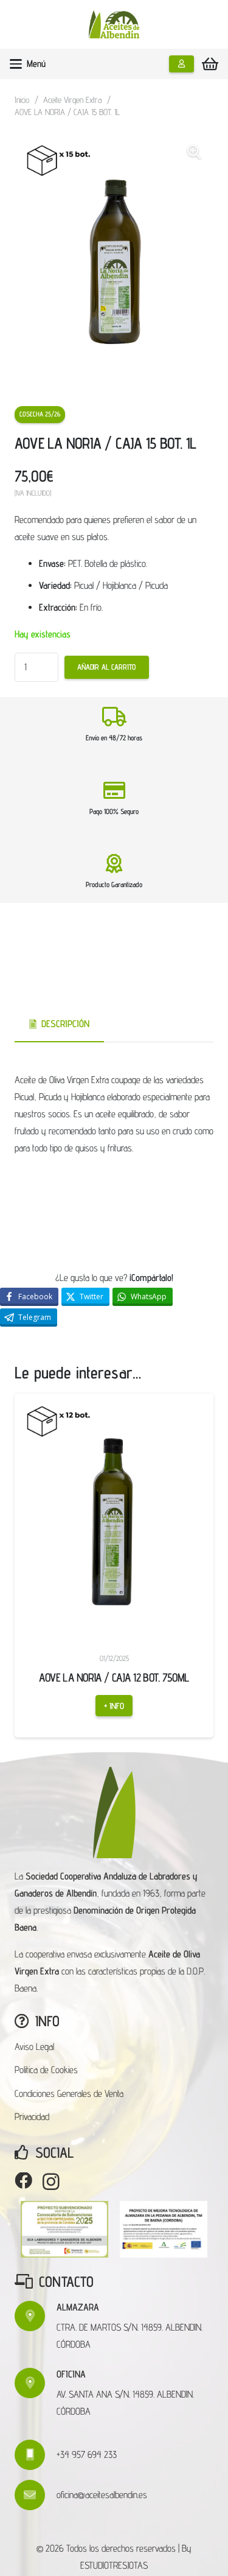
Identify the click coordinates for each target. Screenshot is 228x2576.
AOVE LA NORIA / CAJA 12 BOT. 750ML (75, 1677)
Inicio (22, 100)
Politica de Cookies (46, 2070)
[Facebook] (23, 2181)
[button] (28, 64)
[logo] (114, 25)
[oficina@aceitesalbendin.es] (36, 2495)
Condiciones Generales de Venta (69, 2093)
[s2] (164, 2229)
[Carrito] (210, 64)
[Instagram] (51, 2182)
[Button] (181, 64)
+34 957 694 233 (87, 2455)
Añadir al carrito (106, 667)
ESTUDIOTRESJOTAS (114, 2565)
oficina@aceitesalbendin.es (102, 2495)
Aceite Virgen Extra (72, 100)
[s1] (64, 2229)
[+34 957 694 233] (36, 2455)
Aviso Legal (34, 2047)
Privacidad (32, 2117)
